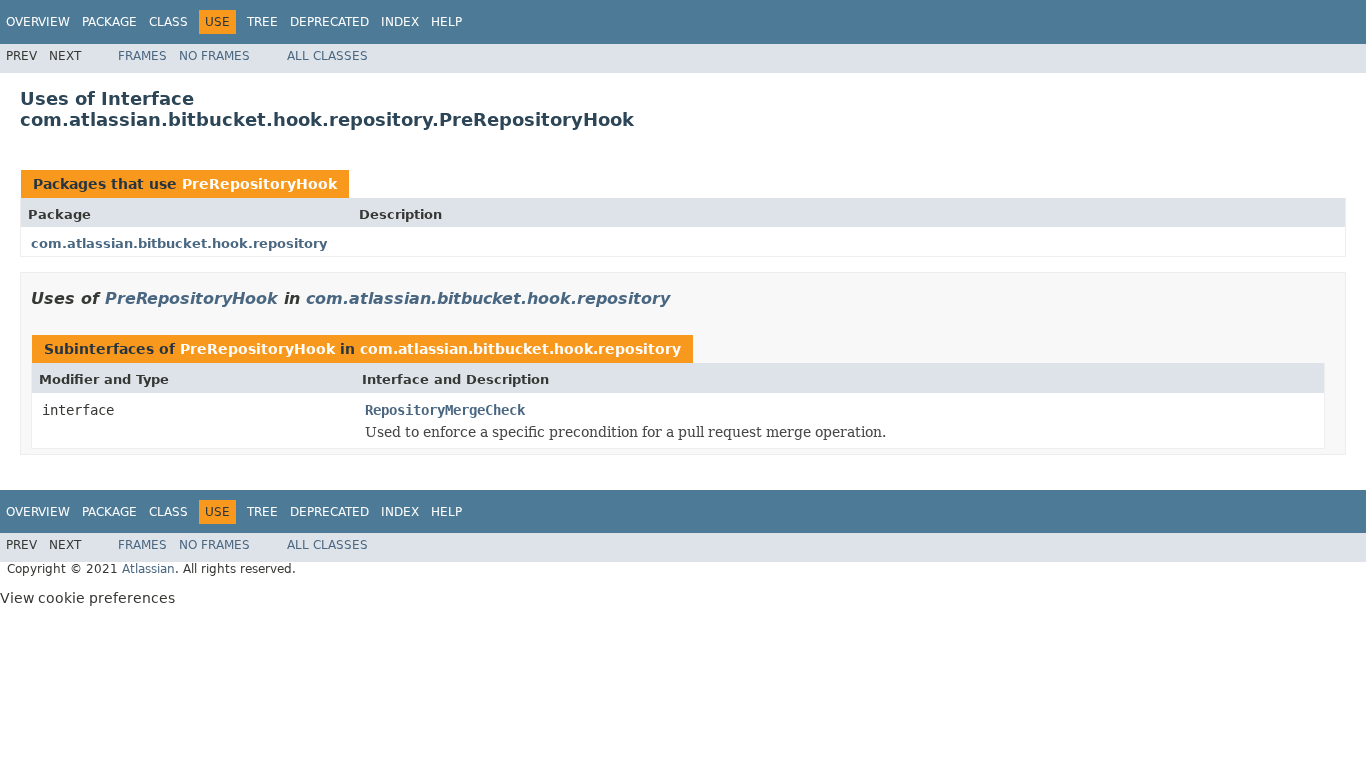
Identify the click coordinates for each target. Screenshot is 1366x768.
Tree (262, 22)
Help (446, 22)
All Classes (327, 56)
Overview (38, 22)
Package (109, 22)
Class (168, 22)
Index (400, 22)
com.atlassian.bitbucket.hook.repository (179, 243)
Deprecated (329, 22)
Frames (142, 56)
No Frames (214, 56)
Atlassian (148, 569)
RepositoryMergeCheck (445, 410)
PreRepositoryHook (259, 184)
